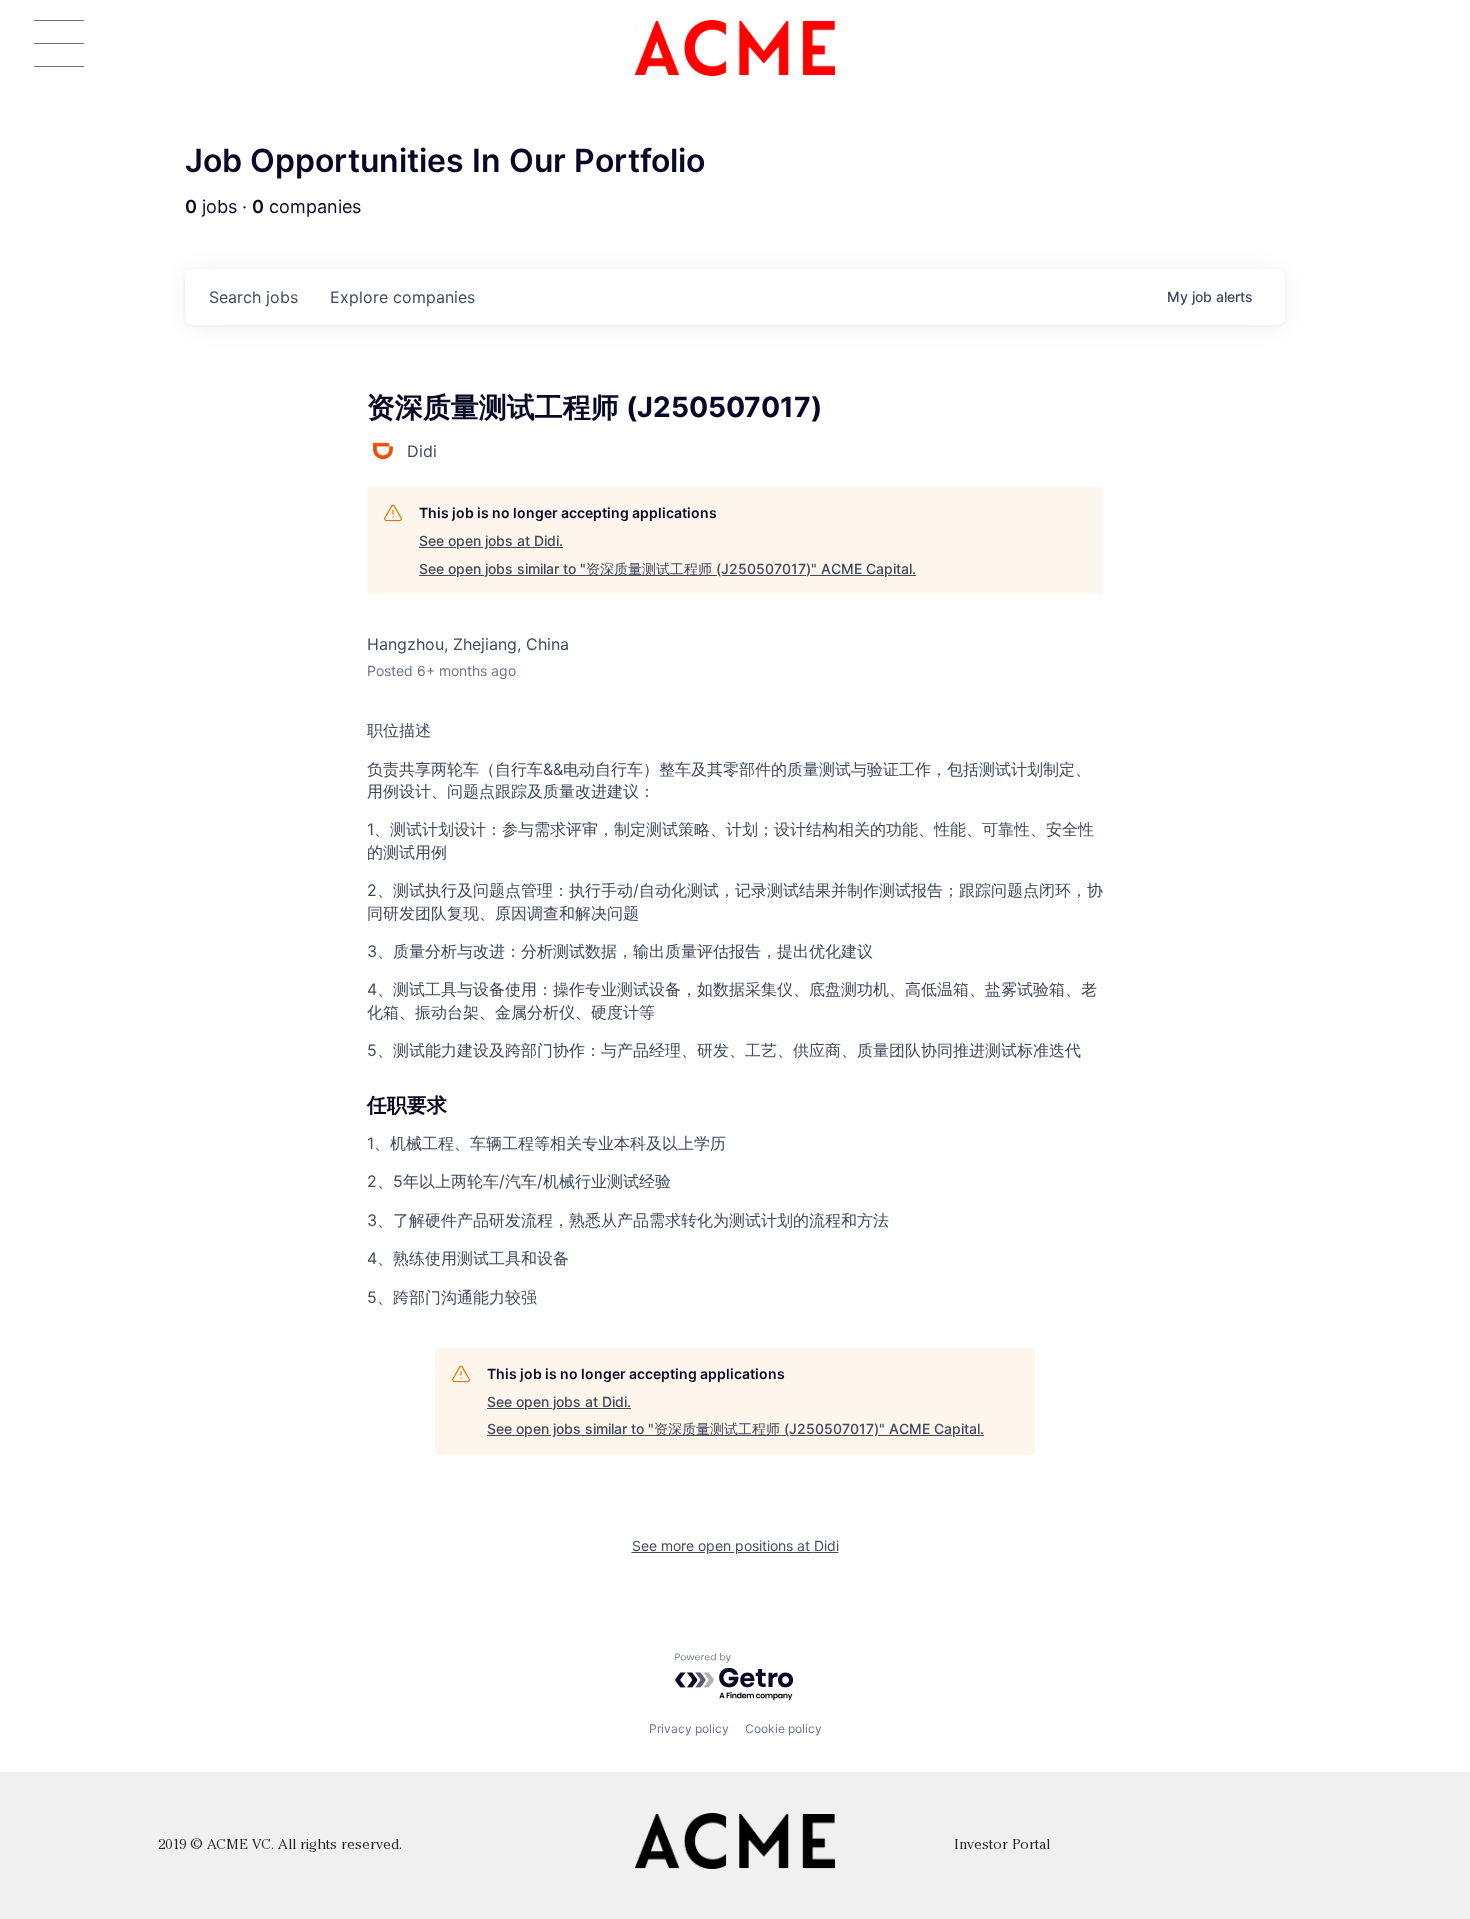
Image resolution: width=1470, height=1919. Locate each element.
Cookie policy (783, 1728)
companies (402, 297)
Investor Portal (1002, 1845)
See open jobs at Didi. (491, 540)
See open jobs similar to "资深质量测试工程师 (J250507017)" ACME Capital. (667, 568)
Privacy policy (689, 1728)
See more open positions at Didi (735, 1545)
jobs (253, 297)
